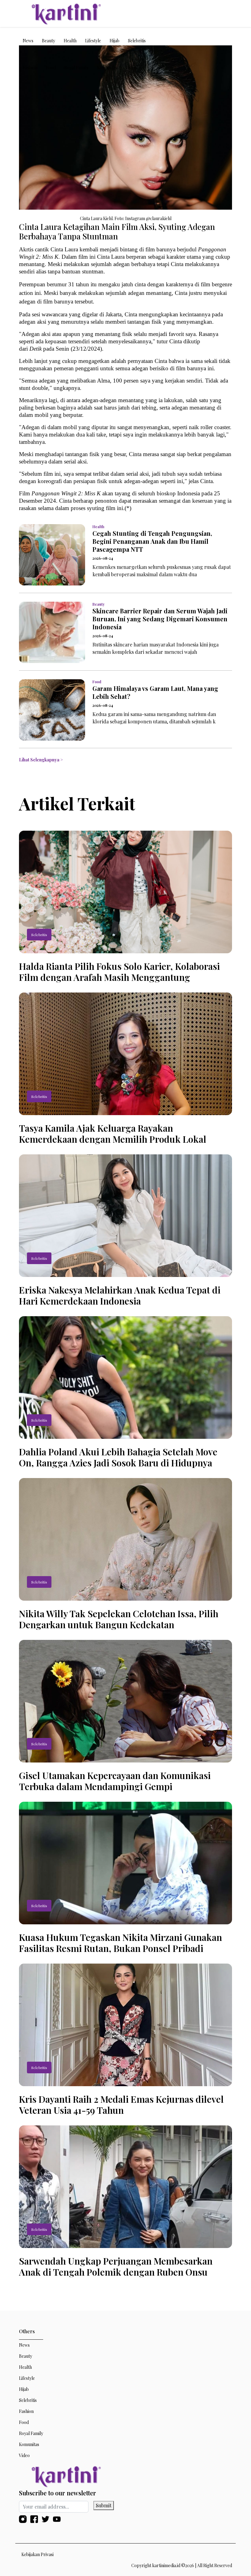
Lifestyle (93, 41)
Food (51, 68)
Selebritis (137, 41)
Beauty (49, 41)
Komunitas (107, 68)
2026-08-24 (103, 558)
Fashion (30, 68)
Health (70, 41)
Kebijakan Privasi (37, 2554)
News (28, 41)
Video (131, 68)
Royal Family (76, 68)
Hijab (114, 41)
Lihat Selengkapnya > (41, 760)
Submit (104, 2505)
